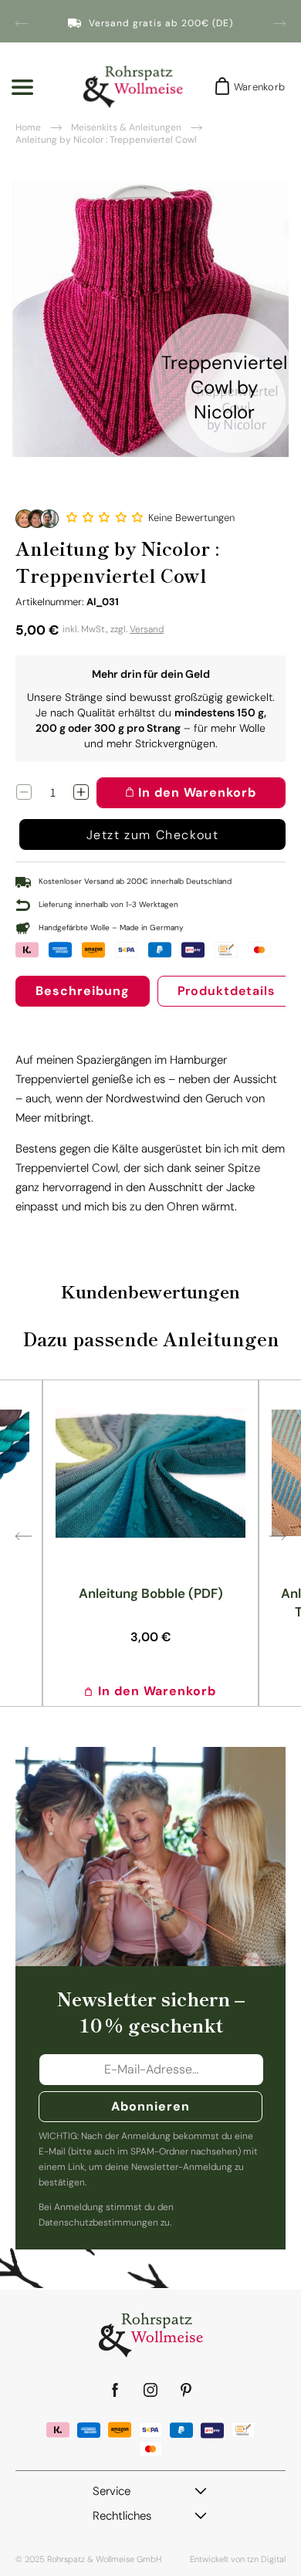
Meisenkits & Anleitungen (126, 127)
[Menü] (22, 87)
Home (28, 127)
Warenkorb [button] (255, 87)
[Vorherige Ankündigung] (22, 23)
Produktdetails (226, 991)
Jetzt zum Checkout (153, 835)
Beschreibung (83, 991)
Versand (147, 629)
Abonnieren (150, 2106)
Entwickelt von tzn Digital (238, 2559)
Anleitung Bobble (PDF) (151, 1593)
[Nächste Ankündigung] (279, 23)
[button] (106, 517)
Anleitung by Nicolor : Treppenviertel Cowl (106, 140)
